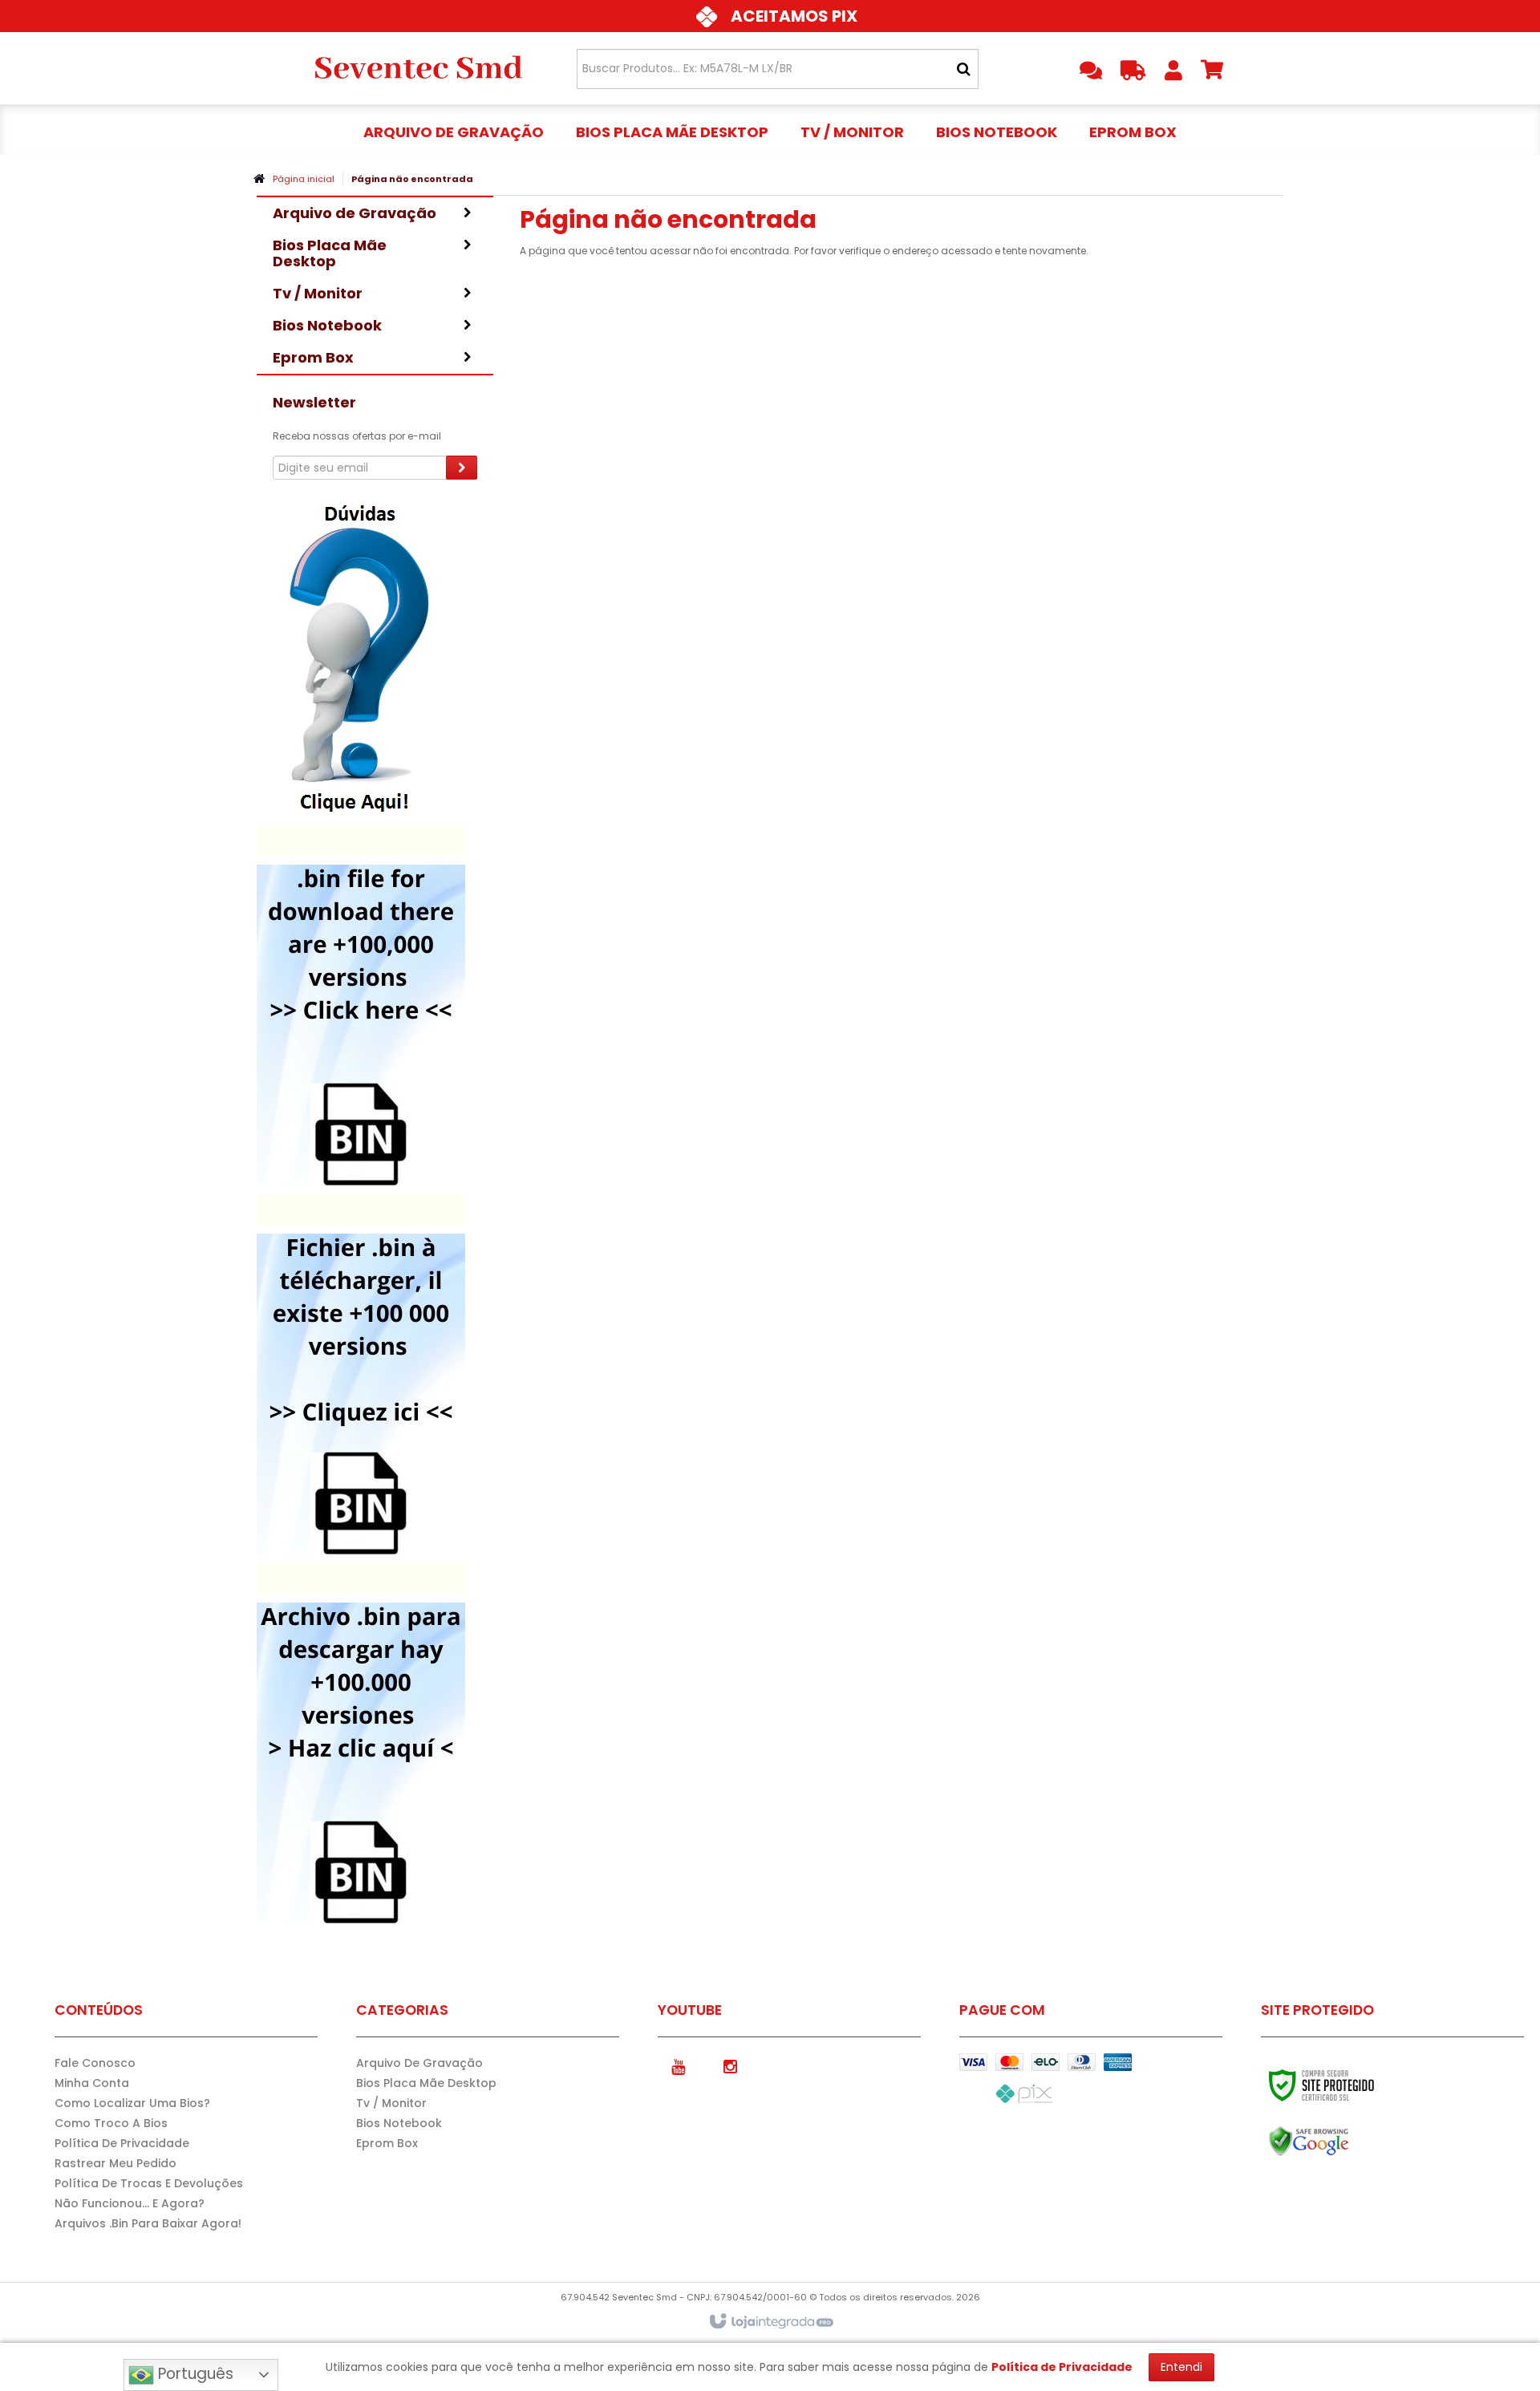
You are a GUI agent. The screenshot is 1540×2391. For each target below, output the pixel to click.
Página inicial (304, 179)
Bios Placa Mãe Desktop (426, 2083)
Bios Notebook (399, 2123)
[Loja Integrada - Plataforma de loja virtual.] (770, 2322)
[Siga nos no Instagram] (730, 2065)
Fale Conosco (95, 2063)
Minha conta (92, 2083)
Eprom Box (387, 2143)
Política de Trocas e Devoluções (149, 2183)
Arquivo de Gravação (419, 2063)
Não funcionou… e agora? (130, 2203)
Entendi (1181, 2367)
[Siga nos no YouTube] (678, 2065)
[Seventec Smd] (418, 68)
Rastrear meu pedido (115, 2163)
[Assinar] (462, 468)
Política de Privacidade (122, 2143)
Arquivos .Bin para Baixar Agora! (148, 2223)
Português (194, 2374)
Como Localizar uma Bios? (132, 2103)
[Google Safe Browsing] (1343, 2142)
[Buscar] (964, 69)
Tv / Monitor (391, 2103)
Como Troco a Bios (111, 2123)
